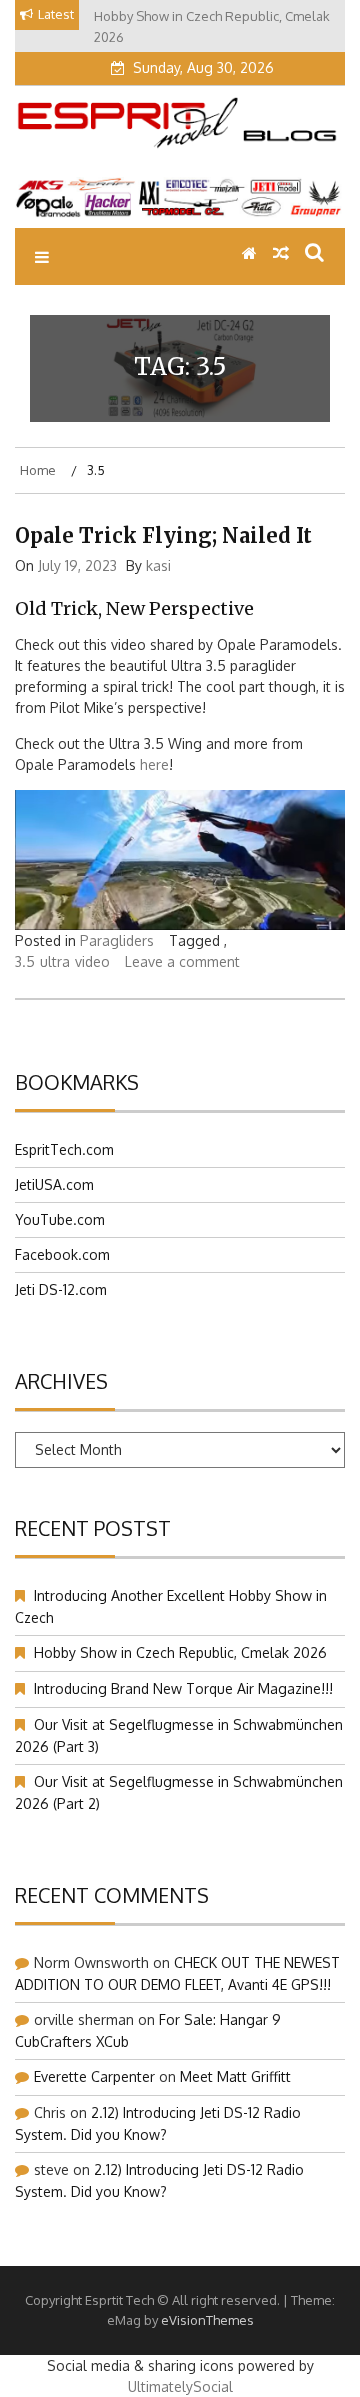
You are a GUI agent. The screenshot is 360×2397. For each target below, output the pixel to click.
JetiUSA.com (54, 1184)
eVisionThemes (207, 2320)
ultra (55, 961)
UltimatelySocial (180, 2386)
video (92, 961)
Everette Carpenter (94, 2076)
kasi (158, 565)
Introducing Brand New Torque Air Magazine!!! (183, 1688)
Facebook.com (62, 1254)
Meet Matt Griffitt (235, 2076)
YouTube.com (60, 1219)
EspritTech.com (64, 1149)
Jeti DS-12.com (61, 1289)
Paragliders (117, 940)
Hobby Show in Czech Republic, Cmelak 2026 (180, 1652)
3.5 (25, 961)
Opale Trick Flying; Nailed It (163, 535)
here (154, 764)
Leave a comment (182, 961)
